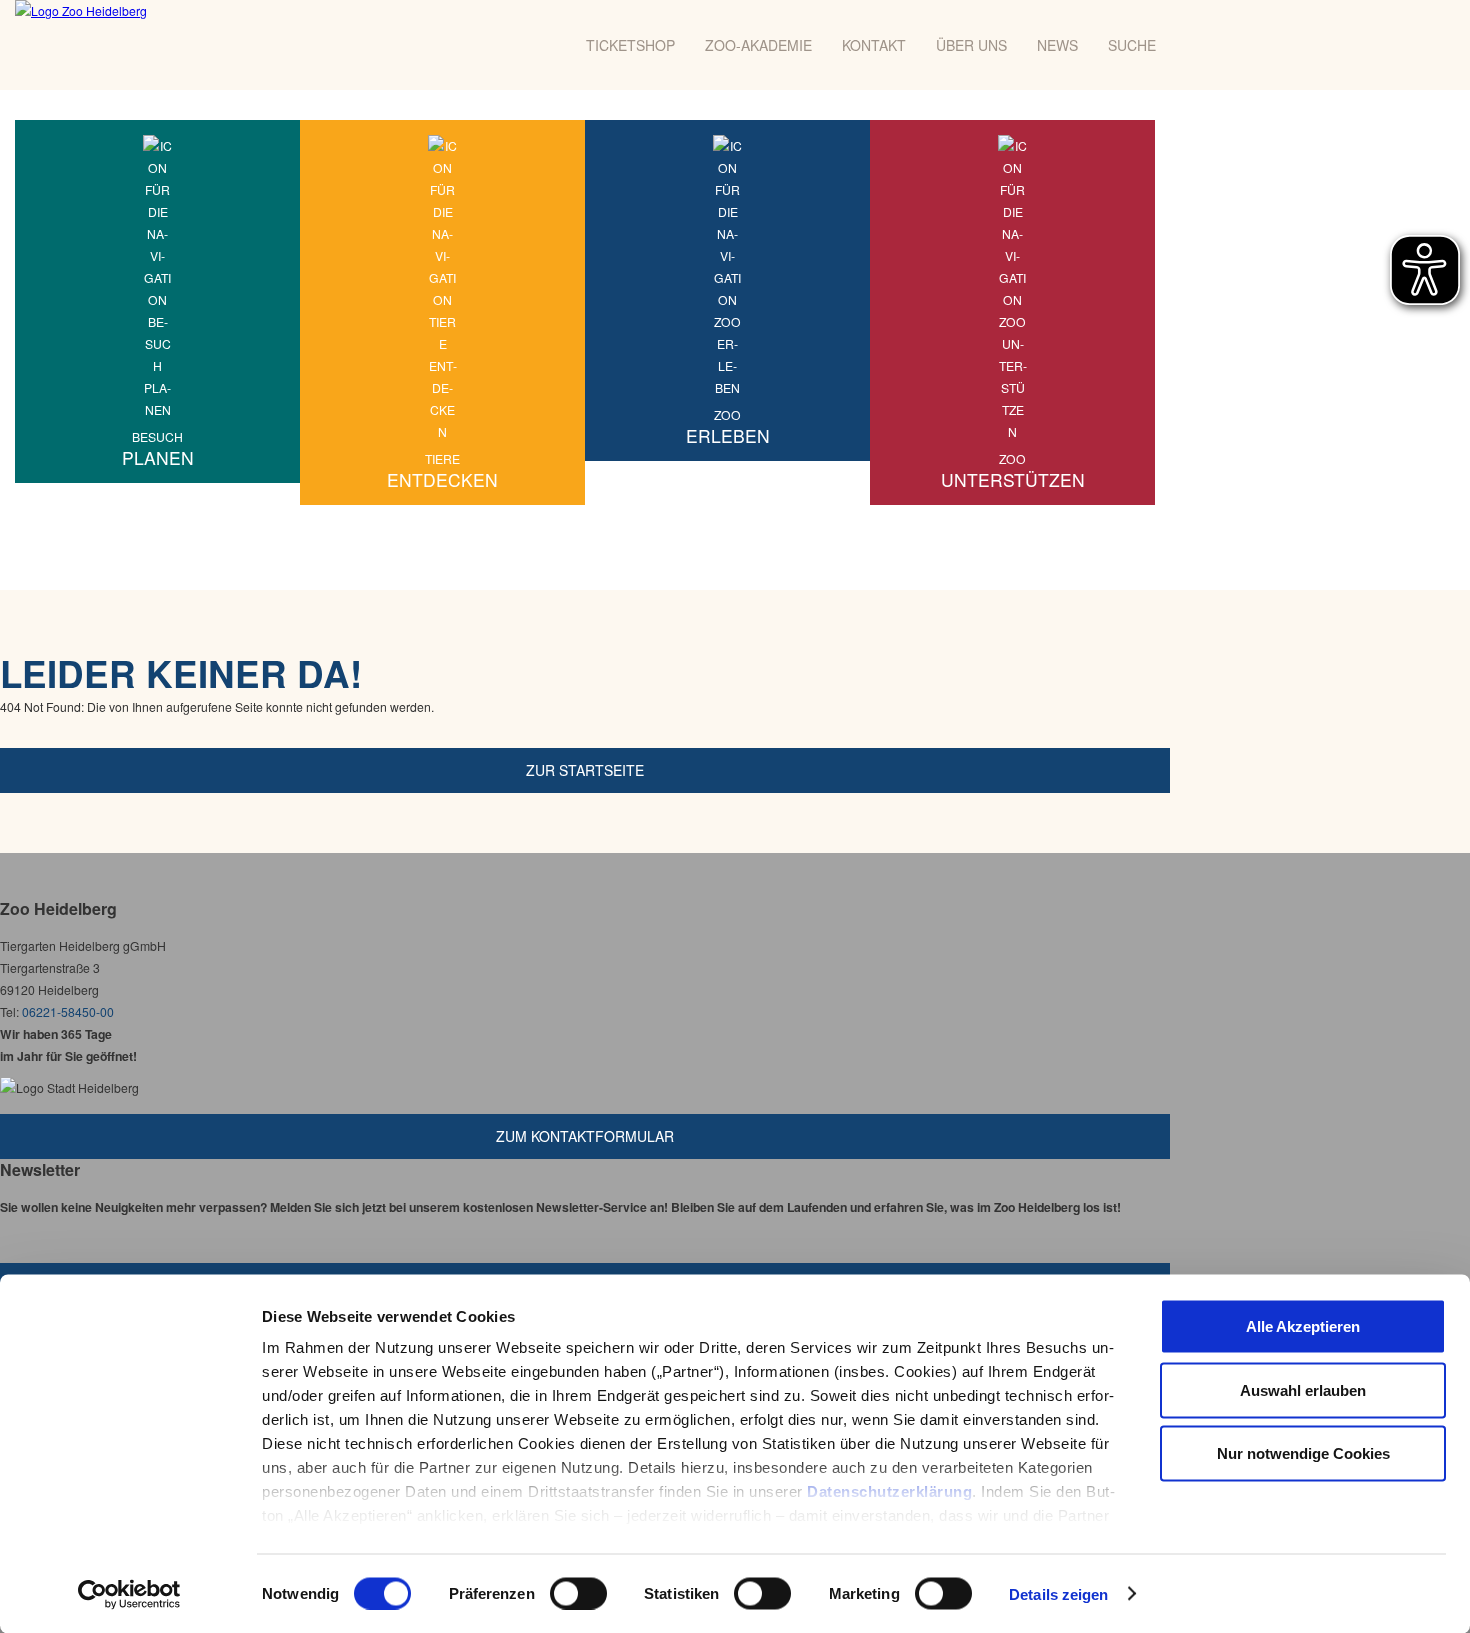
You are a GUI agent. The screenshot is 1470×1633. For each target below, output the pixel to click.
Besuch (158, 449)
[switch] (578, 1593)
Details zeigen (1058, 1593)
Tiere (442, 471)
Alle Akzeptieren (1303, 1326)
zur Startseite (585, 770)
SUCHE (1132, 45)
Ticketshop (630, 45)
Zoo (728, 427)
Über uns (971, 45)
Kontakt (874, 45)
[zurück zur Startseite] (177, 45)
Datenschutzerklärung (889, 1491)
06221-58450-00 (68, 1011)
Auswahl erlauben (1303, 1389)
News (1057, 45)
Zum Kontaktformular (585, 1136)
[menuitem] (157, 301)
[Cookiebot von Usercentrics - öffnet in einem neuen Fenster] (129, 1594)
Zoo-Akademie (758, 45)
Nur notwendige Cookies (1303, 1453)
